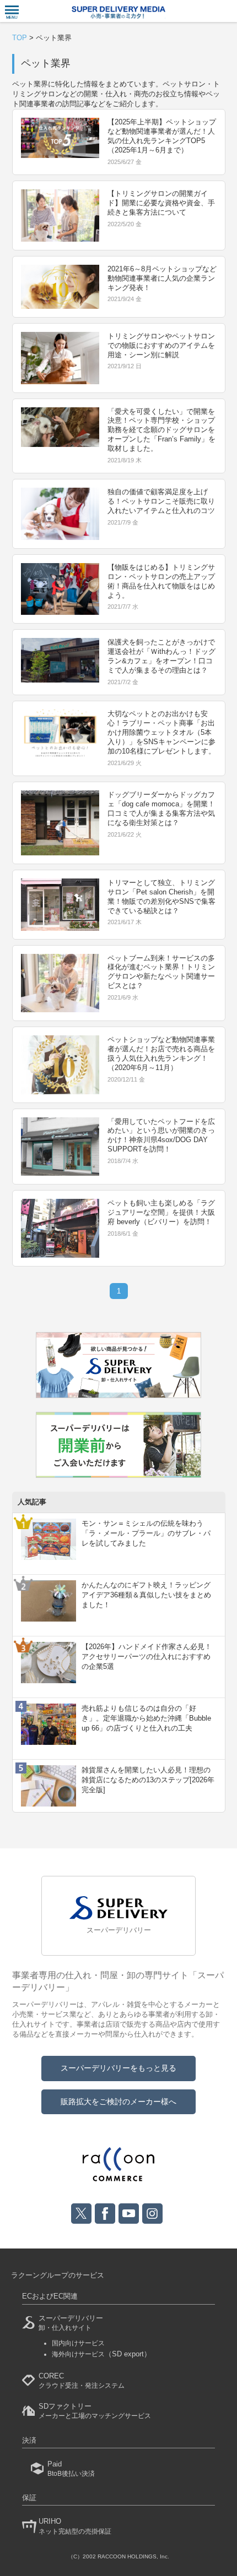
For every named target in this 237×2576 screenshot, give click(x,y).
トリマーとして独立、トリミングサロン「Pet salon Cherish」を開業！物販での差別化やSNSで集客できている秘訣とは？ (161, 897)
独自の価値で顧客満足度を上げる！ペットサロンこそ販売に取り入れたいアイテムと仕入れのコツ (161, 501)
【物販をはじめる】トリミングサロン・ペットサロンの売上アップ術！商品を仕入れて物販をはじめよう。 (161, 581)
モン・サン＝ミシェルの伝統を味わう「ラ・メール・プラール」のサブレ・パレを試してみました (146, 1533)
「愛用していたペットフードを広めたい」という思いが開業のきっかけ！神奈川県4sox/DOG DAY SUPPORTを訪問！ (161, 1136)
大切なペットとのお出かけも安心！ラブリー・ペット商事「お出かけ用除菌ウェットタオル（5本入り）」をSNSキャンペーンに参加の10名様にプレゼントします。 (161, 732)
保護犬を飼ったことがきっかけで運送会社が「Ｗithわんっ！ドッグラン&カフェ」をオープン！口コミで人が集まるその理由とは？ (161, 656)
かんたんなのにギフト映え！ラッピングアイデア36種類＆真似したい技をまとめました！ (146, 1595)
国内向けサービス (78, 2343)
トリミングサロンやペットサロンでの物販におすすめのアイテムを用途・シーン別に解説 (161, 345)
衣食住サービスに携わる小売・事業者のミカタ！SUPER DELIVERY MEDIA (118, 12)
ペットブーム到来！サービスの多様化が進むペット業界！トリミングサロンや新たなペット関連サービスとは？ (161, 972)
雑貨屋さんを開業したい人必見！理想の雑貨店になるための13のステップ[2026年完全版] (148, 1780)
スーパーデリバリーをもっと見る (118, 2068)
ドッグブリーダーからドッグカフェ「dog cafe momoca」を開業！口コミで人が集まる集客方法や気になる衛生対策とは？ (161, 809)
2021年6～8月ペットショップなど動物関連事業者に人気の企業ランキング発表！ (162, 278)
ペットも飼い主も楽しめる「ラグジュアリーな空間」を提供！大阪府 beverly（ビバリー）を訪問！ (161, 1212)
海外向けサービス (101, 2354)
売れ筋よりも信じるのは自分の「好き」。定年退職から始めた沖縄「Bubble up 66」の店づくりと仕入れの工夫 (146, 1718)
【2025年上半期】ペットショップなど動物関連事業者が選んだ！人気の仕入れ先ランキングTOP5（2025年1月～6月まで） (162, 136)
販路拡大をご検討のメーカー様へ (118, 2102)
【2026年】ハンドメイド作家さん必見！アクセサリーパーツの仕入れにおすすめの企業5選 (147, 1657)
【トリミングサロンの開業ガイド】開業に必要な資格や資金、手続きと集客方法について (161, 203)
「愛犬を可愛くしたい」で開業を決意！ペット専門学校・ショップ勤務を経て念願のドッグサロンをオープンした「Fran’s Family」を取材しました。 (161, 430)
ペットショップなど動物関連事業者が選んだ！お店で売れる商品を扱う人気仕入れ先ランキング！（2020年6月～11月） (161, 1054)
